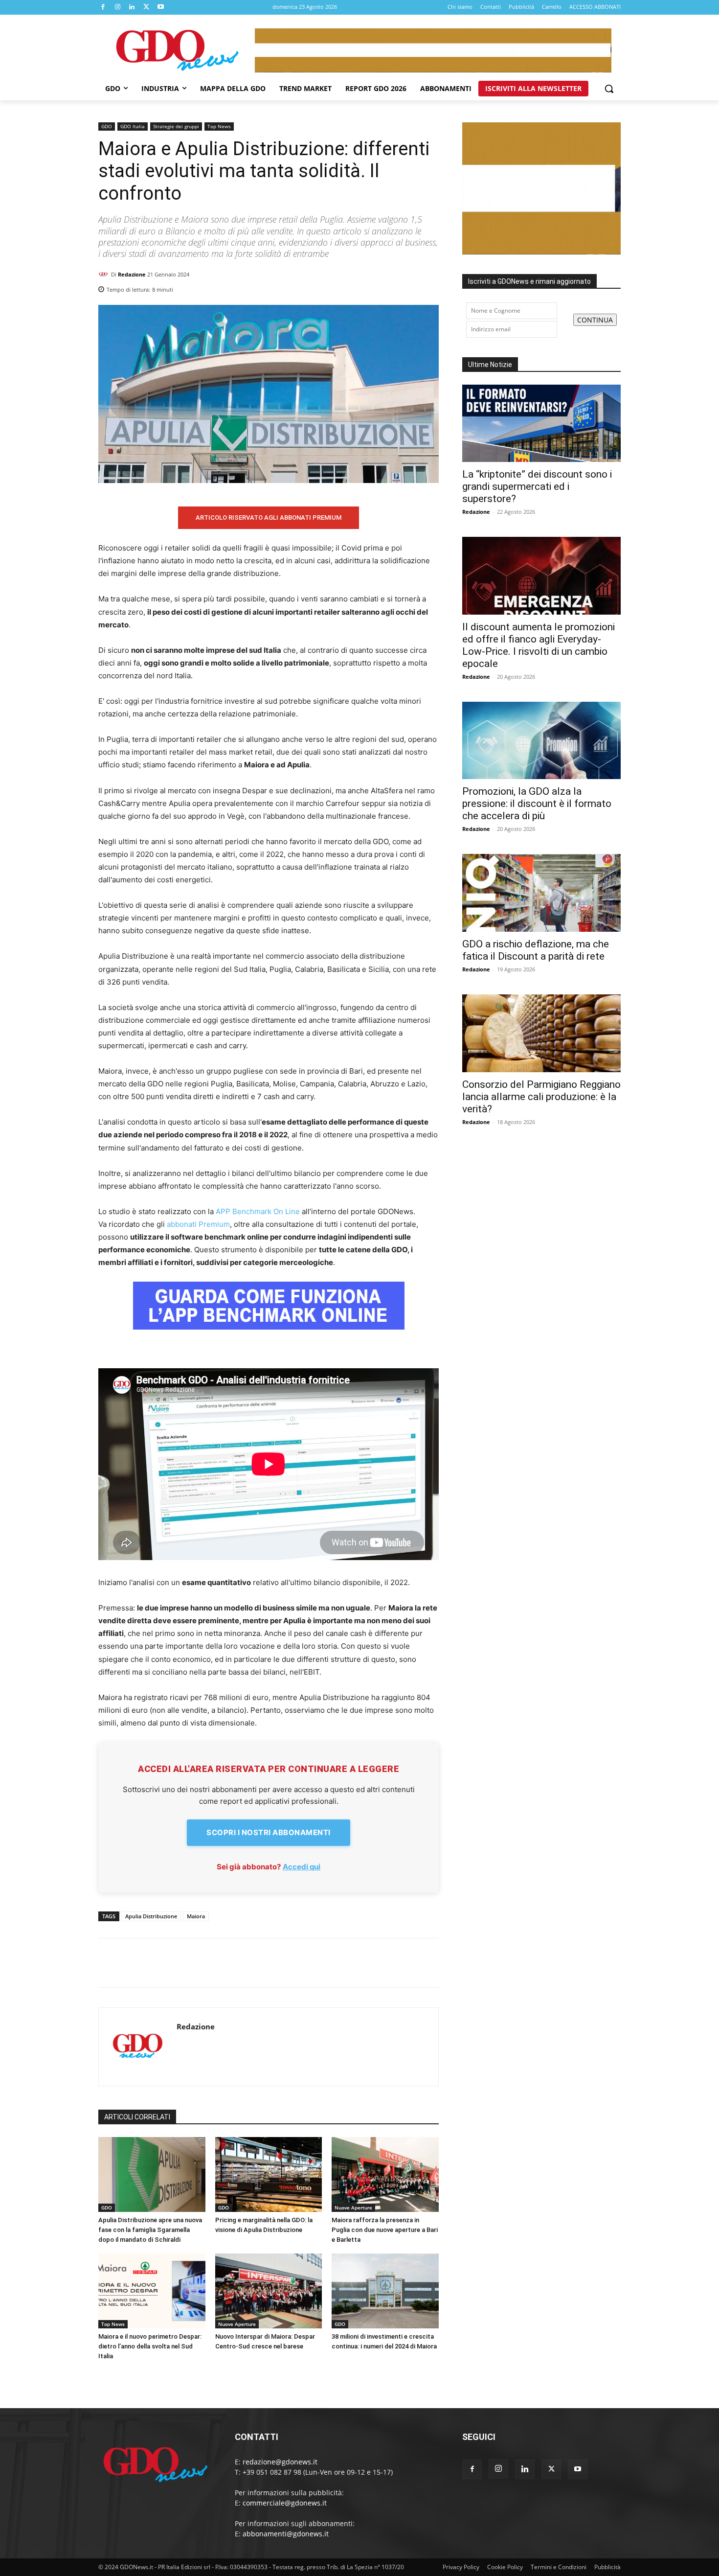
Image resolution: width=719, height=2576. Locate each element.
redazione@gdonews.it (280, 2462)
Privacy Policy (461, 2567)
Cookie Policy (505, 2567)
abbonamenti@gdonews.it (286, 2534)
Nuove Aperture (353, 2208)
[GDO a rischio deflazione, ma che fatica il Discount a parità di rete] (541, 893)
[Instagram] (118, 7)
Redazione (132, 274)
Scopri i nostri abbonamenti (269, 1832)
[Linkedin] (132, 7)
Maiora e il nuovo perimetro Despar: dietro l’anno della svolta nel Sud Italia (150, 2346)
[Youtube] (161, 7)
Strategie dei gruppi (176, 126)
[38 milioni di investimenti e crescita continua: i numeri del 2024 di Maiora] (385, 2291)
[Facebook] (103, 7)
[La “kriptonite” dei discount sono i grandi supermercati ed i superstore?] (541, 424)
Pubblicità (607, 2567)
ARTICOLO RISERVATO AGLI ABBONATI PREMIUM (269, 517)
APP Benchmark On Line (258, 1211)
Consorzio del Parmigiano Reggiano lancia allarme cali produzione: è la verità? (541, 1097)
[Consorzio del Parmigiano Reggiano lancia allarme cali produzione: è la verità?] (541, 1033)
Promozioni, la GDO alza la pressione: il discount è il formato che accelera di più (537, 804)
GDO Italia (133, 126)
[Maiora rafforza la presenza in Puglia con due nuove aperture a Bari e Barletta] (385, 2174)
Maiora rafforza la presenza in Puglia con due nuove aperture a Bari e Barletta (385, 2230)
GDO (107, 126)
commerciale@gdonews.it (285, 2503)
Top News (219, 126)
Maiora (196, 1916)
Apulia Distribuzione (151, 1916)
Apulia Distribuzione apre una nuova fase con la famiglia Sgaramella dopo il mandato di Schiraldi (150, 2230)
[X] (147, 7)
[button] (609, 89)
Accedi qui (302, 1867)
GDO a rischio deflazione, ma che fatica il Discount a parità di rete (536, 950)
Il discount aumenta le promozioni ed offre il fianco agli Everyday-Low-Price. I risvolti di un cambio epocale (539, 645)
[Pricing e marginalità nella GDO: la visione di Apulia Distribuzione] (269, 2174)
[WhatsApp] (429, 287)
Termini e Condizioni (559, 2567)
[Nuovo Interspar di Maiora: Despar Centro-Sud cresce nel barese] (269, 2291)
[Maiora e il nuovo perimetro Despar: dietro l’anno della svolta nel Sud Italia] (152, 2291)
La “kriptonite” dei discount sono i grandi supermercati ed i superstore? (537, 486)
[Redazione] (105, 275)
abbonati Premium (198, 1224)
